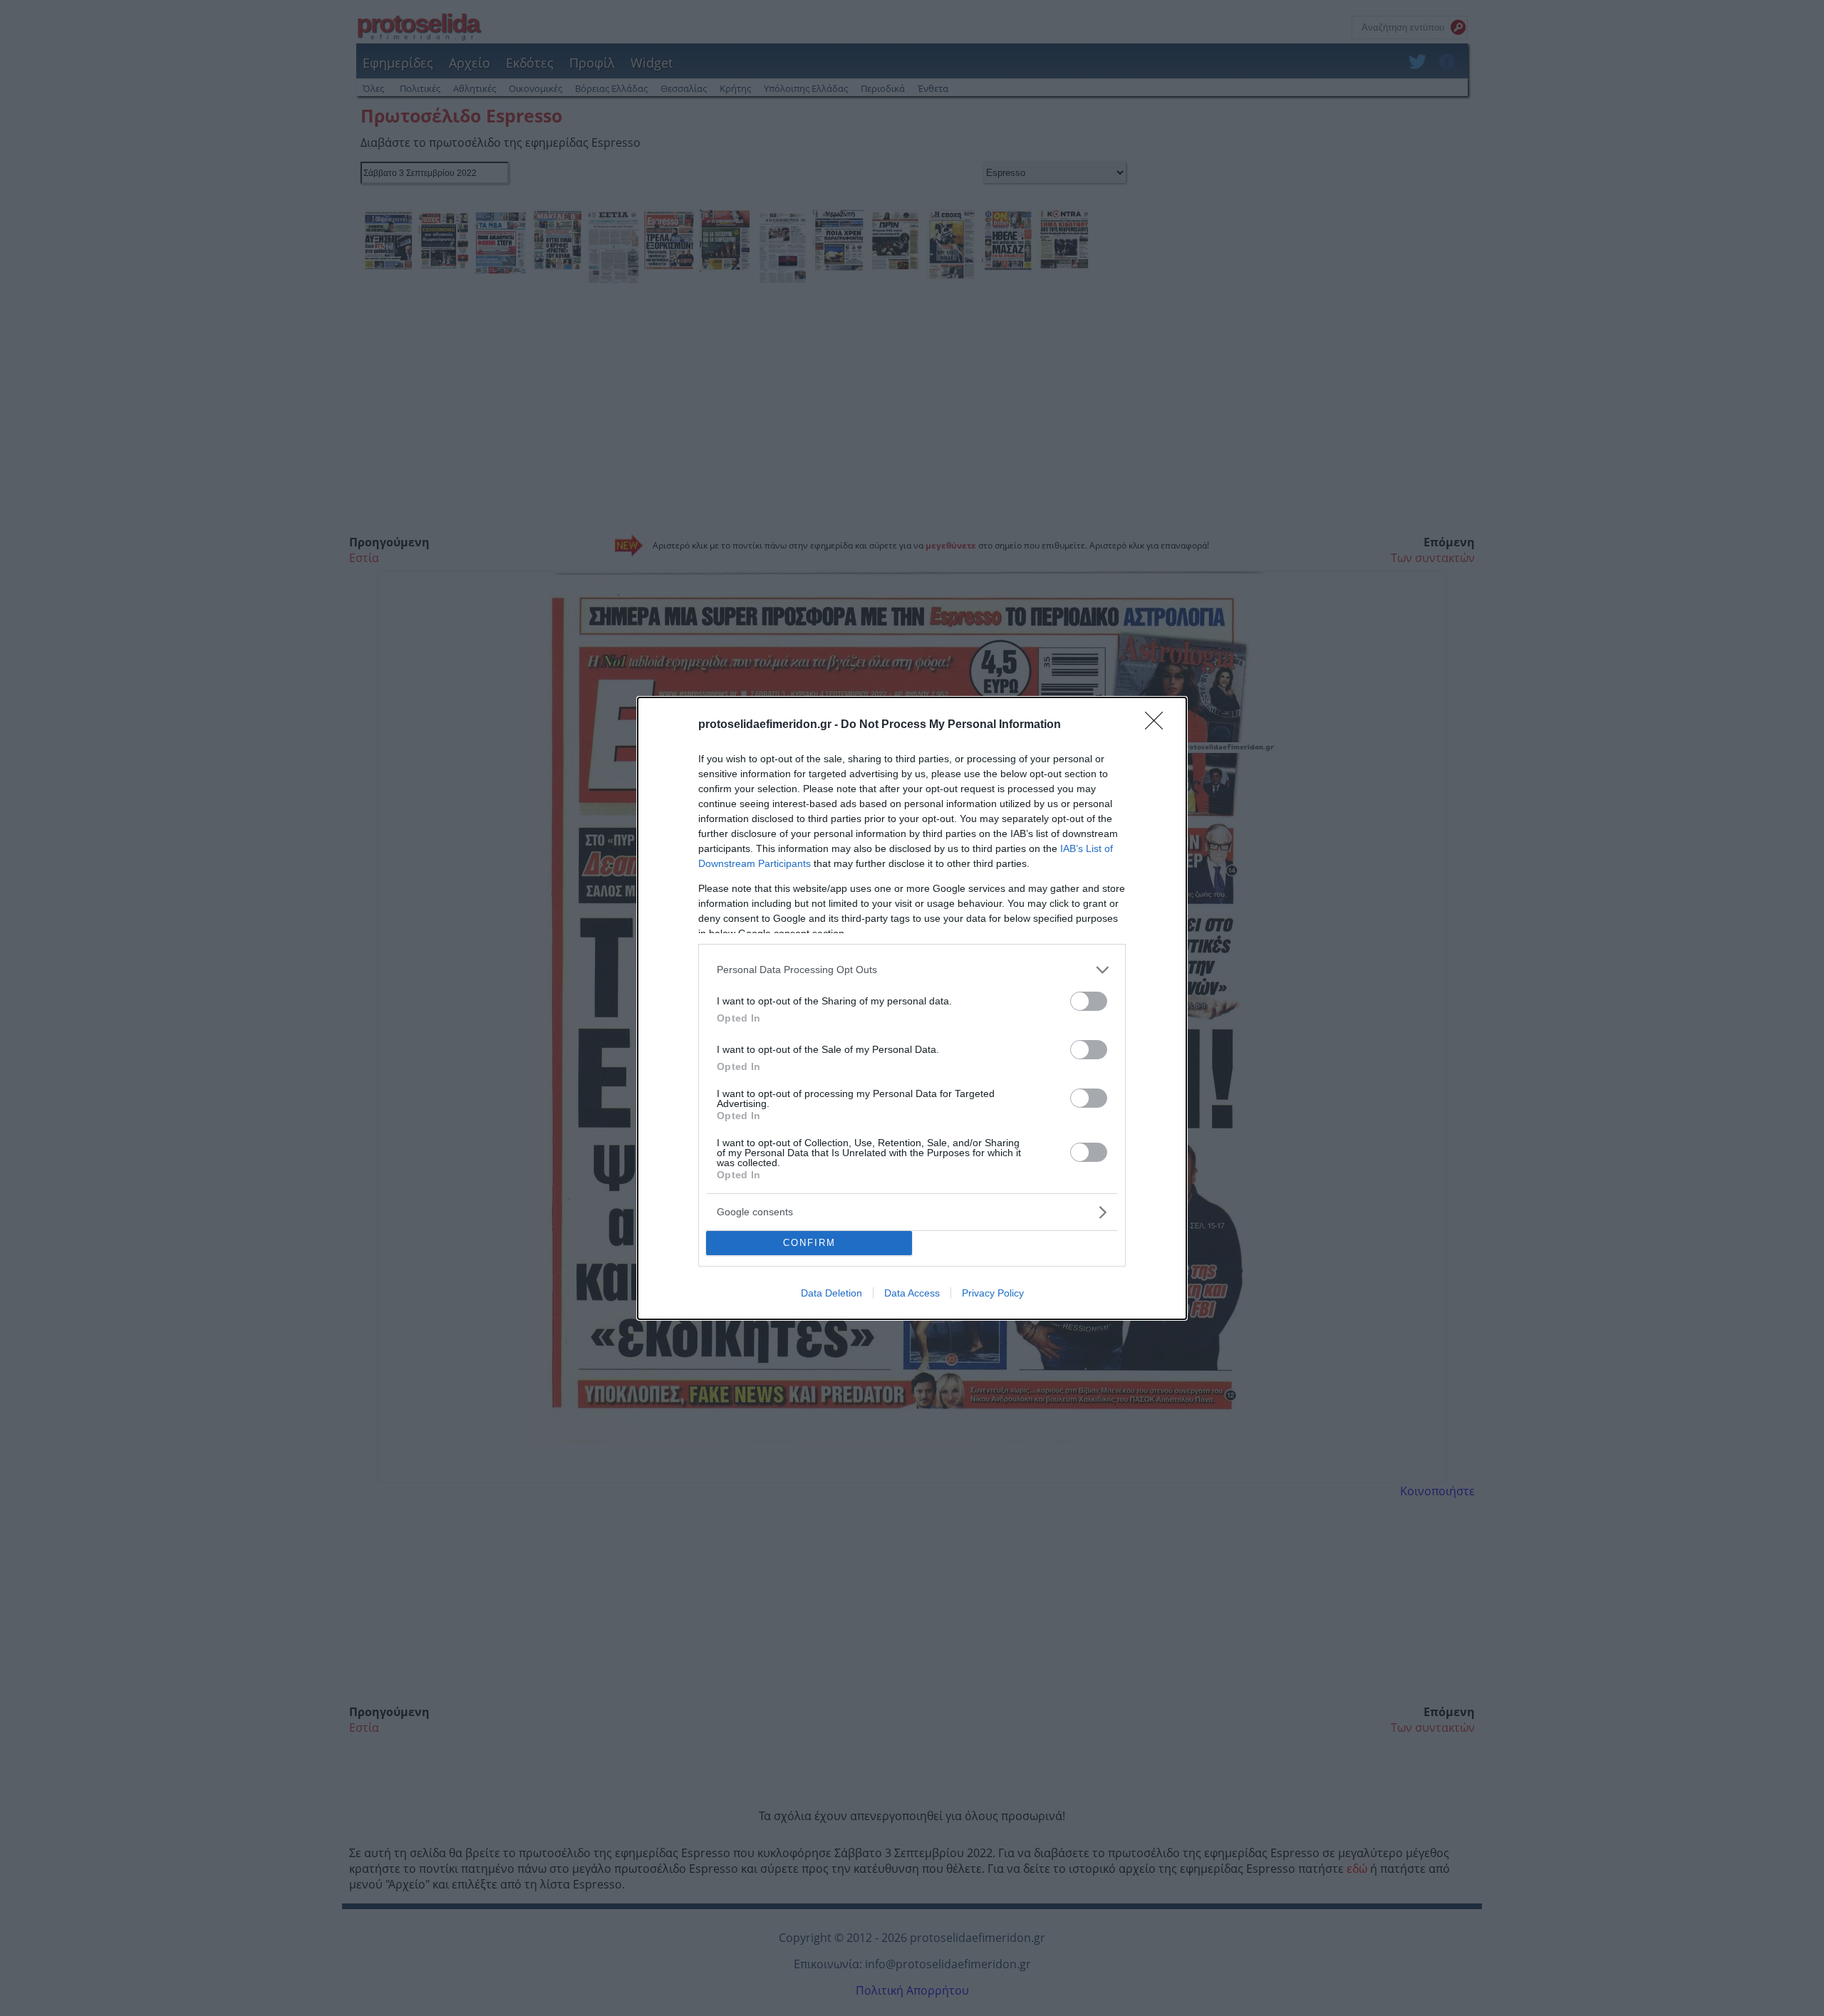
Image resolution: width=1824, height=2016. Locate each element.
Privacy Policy (993, 1293)
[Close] (1159, 725)
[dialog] (912, 1008)
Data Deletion (831, 1293)
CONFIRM (809, 1243)
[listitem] (912, 970)
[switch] (1089, 1001)
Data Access (912, 1293)
